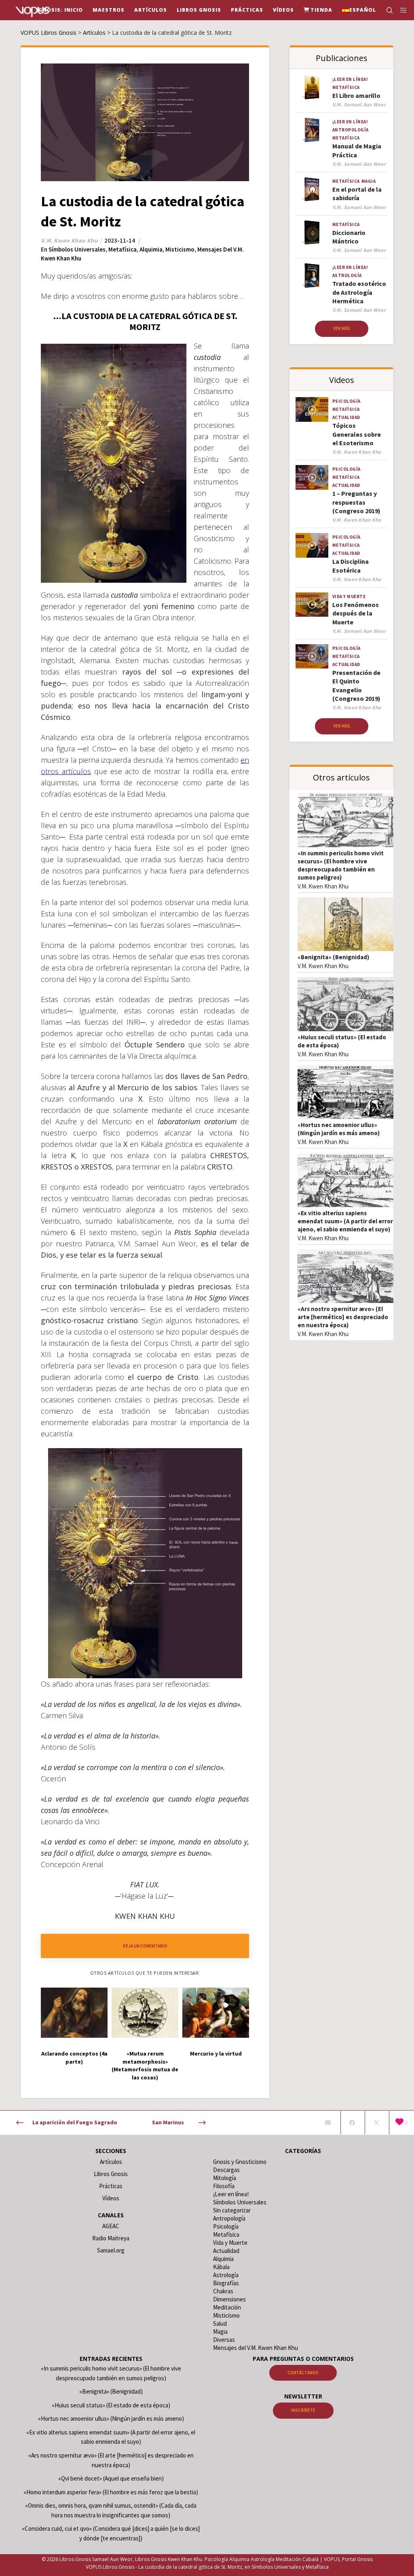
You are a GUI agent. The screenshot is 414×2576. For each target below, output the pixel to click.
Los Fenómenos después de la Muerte (356, 613)
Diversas (224, 2340)
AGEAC (111, 2226)
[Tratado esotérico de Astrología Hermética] (312, 275)
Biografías (226, 2283)
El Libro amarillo (356, 95)
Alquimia (151, 249)
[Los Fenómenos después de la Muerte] (312, 605)
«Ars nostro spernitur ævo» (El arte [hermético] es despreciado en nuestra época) (343, 1317)
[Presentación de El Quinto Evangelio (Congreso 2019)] (312, 656)
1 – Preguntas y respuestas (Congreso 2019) (356, 502)
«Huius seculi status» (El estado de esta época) (111, 2405)
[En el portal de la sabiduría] (312, 189)
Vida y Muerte (349, 596)
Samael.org (111, 2250)
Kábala (221, 2267)
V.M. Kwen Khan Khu (323, 886)
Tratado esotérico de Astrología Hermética (359, 292)
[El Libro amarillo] (312, 87)
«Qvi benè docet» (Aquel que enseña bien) (111, 2478)
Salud (220, 2323)
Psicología (346, 401)
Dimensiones (229, 2299)
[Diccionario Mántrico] (312, 233)
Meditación (227, 2307)
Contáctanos (303, 2373)
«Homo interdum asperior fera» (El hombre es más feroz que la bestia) (111, 2492)
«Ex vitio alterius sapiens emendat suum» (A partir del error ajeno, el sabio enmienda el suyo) (345, 1221)
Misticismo (180, 249)
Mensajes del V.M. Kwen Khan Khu (256, 2348)
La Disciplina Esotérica (351, 566)
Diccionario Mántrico (349, 237)
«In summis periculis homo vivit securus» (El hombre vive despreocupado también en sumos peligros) (341, 865)
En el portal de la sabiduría (357, 194)
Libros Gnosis (111, 2174)
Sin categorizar (232, 2210)
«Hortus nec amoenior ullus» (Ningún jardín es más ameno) (339, 1129)
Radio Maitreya (111, 2238)
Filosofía (224, 2186)
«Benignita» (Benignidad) (333, 957)
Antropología (351, 130)
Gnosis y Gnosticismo (240, 2162)
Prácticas (111, 2186)
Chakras (223, 2291)
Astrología (347, 275)
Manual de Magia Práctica (357, 150)
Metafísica (123, 249)
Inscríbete (303, 2410)
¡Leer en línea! (350, 79)
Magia (369, 181)
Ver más (342, 328)
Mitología (225, 2178)
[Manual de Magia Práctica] (312, 130)
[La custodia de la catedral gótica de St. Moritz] (328, 2123)
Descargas (226, 2170)
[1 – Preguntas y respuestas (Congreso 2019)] (312, 477)
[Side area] (401, 10)
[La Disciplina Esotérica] (312, 545)
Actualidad (346, 417)
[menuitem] (359, 10)
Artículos (111, 2162)
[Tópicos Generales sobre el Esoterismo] (312, 409)
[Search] (386, 10)
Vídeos (111, 2198)
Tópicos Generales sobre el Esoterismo (357, 434)
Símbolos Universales (77, 249)
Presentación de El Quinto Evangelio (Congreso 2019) (356, 685)
